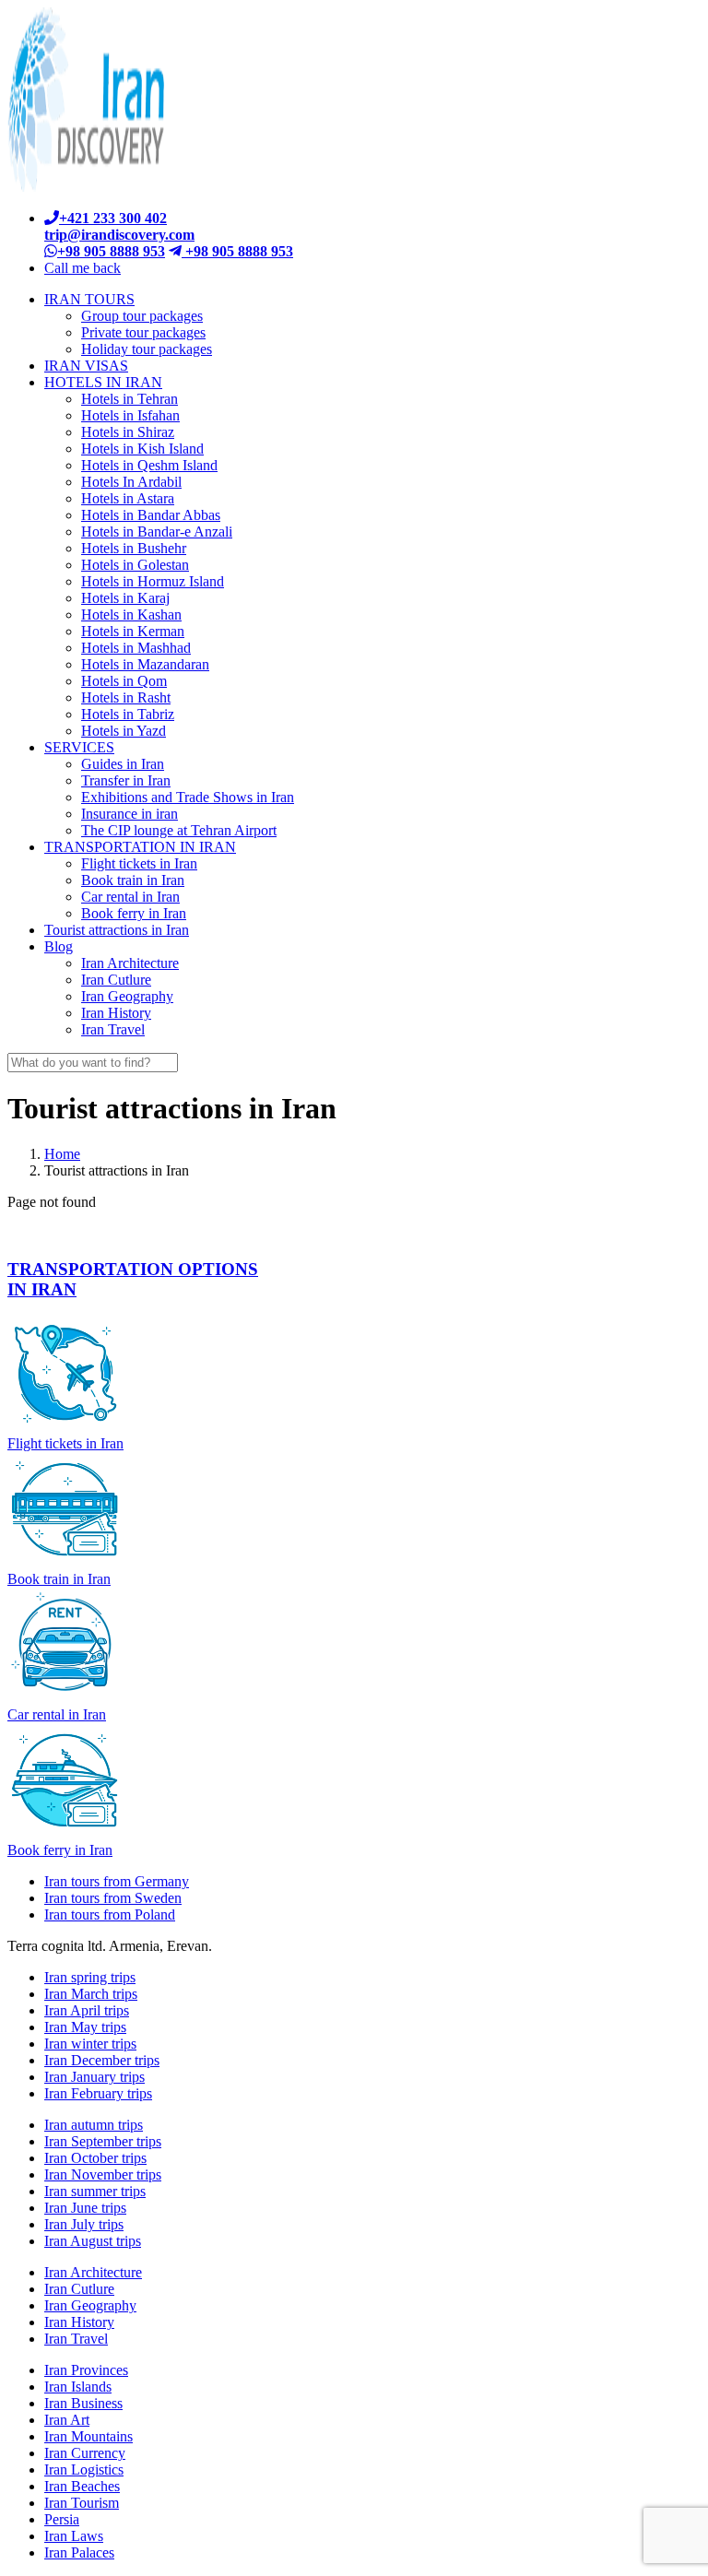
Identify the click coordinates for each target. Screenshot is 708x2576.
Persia (62, 2519)
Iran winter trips (90, 2044)
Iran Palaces (79, 2552)
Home (62, 1154)
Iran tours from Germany (117, 1881)
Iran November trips (103, 2174)
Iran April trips (87, 2010)
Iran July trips (84, 2224)
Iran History (79, 2322)
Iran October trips (95, 2158)
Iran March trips (91, 1994)
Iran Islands (78, 2387)
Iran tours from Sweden (113, 1898)
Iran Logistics (84, 2470)
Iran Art (67, 2420)
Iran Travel (76, 2339)
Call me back (83, 268)
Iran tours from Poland (110, 1914)
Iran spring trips (90, 1977)
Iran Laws (74, 2536)
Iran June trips (85, 2208)
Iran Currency (85, 2453)
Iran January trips (94, 2077)
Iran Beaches (82, 2486)
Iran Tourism (82, 2503)
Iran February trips (98, 2093)
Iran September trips (103, 2141)
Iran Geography (90, 2305)
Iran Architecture (93, 2272)
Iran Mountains (88, 2436)
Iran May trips (85, 2027)
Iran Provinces (86, 2370)
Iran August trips (93, 2241)
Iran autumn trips (94, 2125)
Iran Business (83, 2403)
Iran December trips (102, 2060)
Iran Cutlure (79, 2289)
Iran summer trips (95, 2191)
